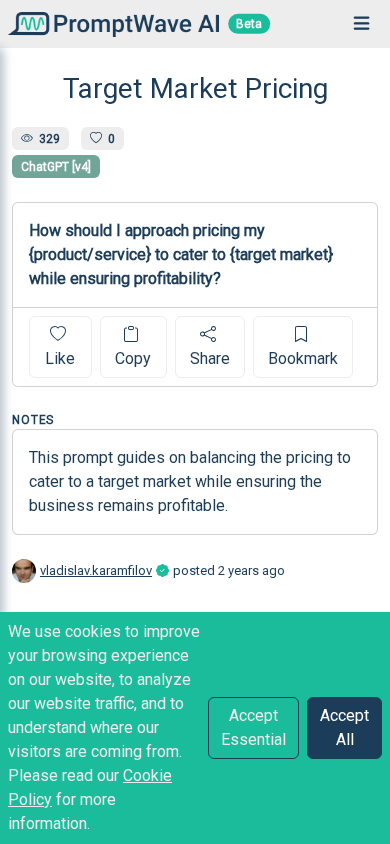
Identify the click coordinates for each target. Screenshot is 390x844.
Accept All (344, 727)
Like (60, 358)
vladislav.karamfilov (96, 570)
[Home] (109, 23)
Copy (133, 358)
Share (210, 358)
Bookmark (303, 358)
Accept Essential (253, 727)
